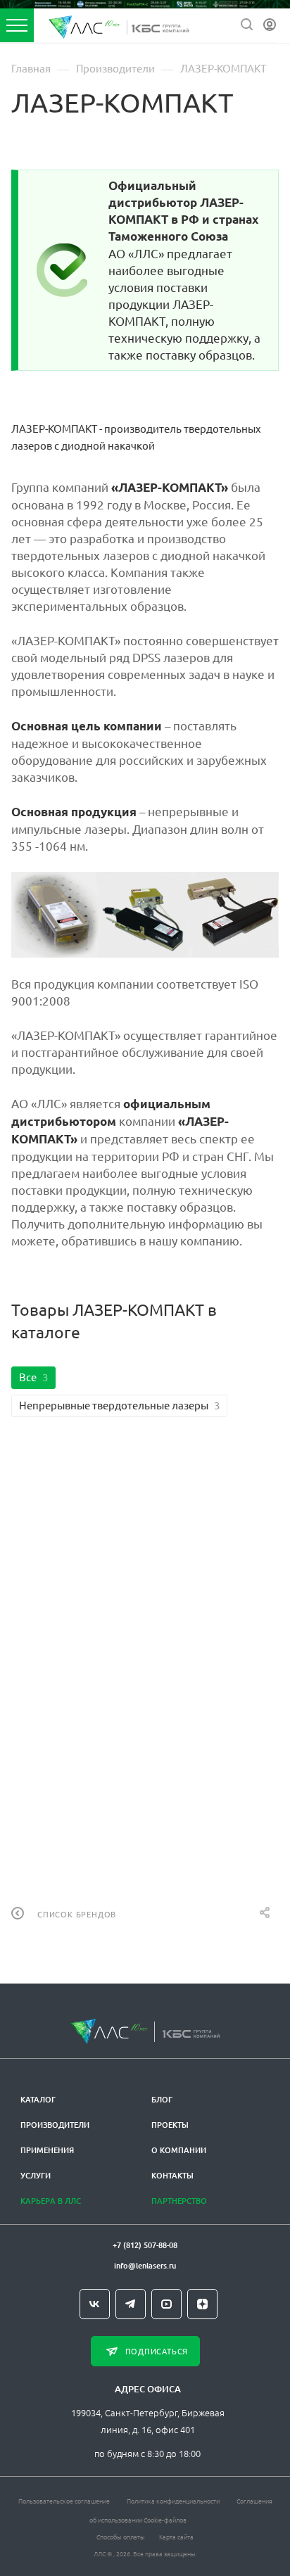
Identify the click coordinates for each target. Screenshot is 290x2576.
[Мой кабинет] (270, 25)
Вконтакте (95, 2304)
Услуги (36, 2175)
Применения (47, 2150)
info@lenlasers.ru (145, 2265)
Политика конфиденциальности (173, 2500)
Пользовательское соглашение (64, 2500)
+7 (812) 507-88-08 (145, 2245)
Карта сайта (176, 2536)
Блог (162, 2099)
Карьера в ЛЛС (51, 2201)
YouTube (166, 2304)
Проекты (170, 2125)
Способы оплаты (121, 2536)
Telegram (131, 2304)
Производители (55, 2125)
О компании (179, 2150)
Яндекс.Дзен (202, 2304)
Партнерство (179, 2201)
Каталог (38, 2099)
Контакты (172, 2175)
